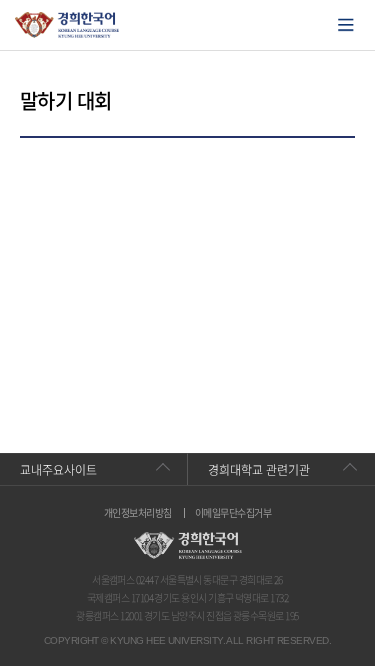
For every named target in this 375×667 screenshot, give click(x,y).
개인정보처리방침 (138, 513)
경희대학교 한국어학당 (67, 25)
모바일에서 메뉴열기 (346, 25)
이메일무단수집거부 (233, 513)
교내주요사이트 (58, 470)
